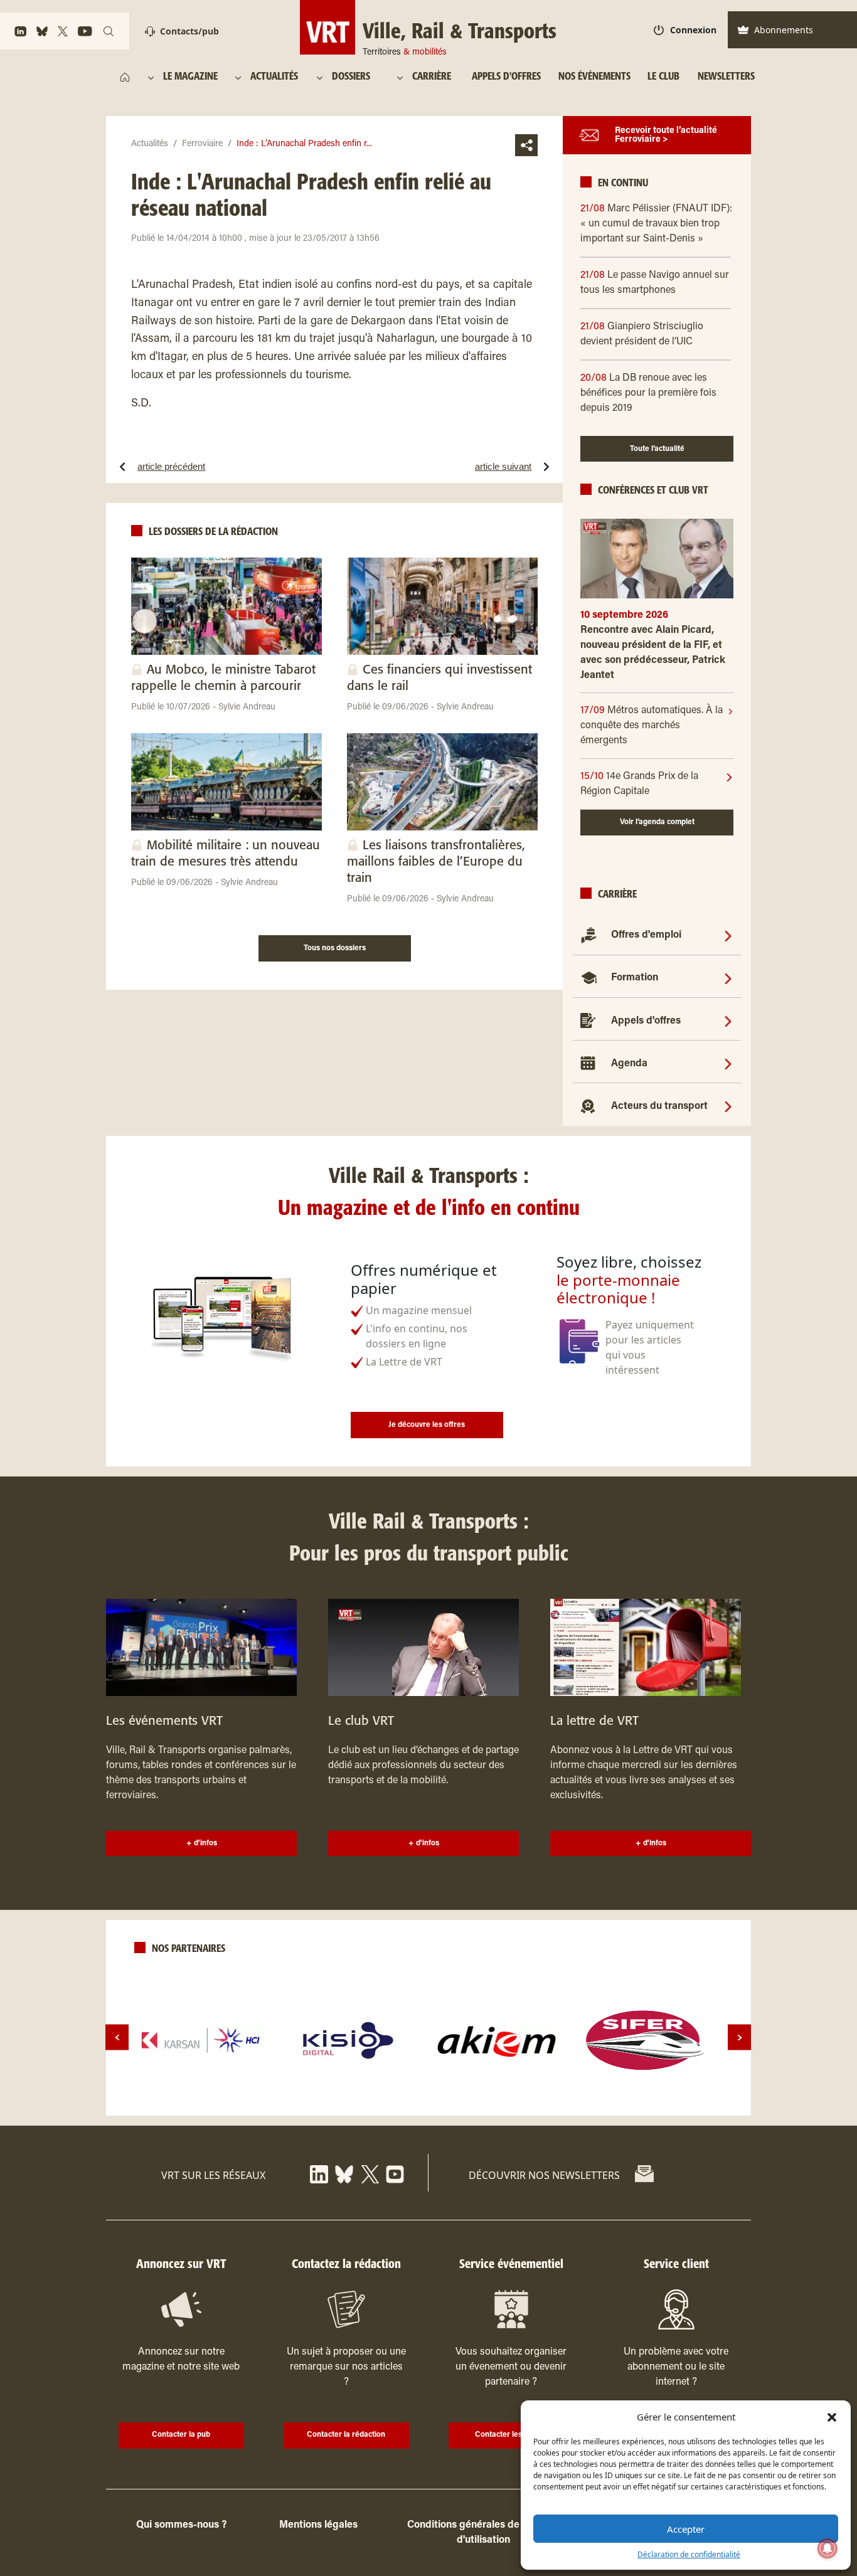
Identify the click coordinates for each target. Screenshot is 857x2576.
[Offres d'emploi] (728, 935)
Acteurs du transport (659, 1106)
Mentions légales (318, 2525)
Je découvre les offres (427, 1425)
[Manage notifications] (828, 2548)
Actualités (150, 144)
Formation (635, 978)
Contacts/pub (189, 31)
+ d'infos (202, 1843)
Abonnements (784, 30)
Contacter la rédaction (346, 2435)
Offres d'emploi (646, 935)
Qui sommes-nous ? (181, 2525)
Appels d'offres (646, 1021)
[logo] (201, 2040)
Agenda (629, 1064)
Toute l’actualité (657, 449)
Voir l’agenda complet (657, 822)
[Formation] (728, 978)
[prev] (117, 2038)
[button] (832, 2417)
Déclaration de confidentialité (689, 2554)
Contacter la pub (181, 2435)
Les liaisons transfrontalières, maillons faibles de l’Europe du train (436, 862)
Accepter (686, 2529)
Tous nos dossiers (335, 948)
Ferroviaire (202, 144)
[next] (739, 2038)
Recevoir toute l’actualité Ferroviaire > (666, 135)
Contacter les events (511, 2435)
